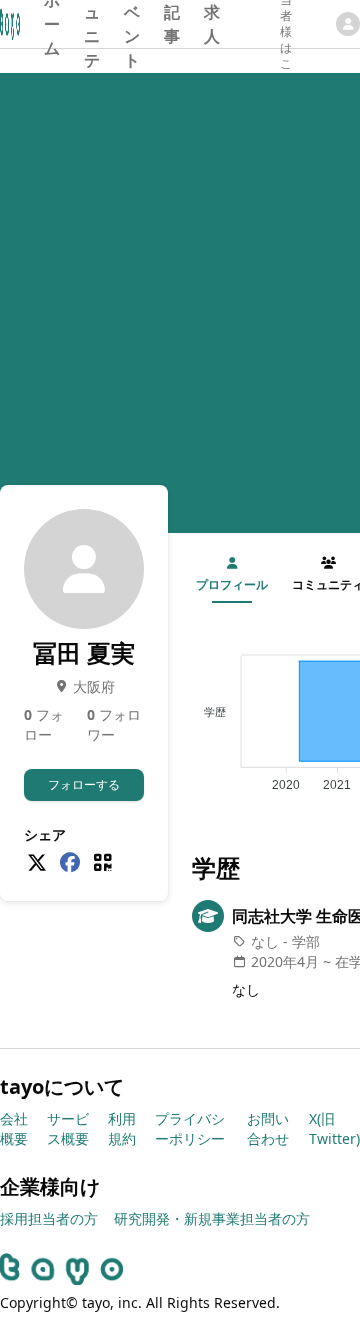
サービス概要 (68, 1128)
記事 (172, 24)
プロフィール (232, 584)
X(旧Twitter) (334, 1128)
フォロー (44, 724)
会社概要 (14, 1128)
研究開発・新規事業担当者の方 (212, 1218)
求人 (212, 24)
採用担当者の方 (49, 1218)
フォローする (84, 784)
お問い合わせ (268, 1128)
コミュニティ (92, 24)
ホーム (52, 24)
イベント (132, 24)
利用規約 (122, 1128)
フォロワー (114, 724)
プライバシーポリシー (190, 1128)
